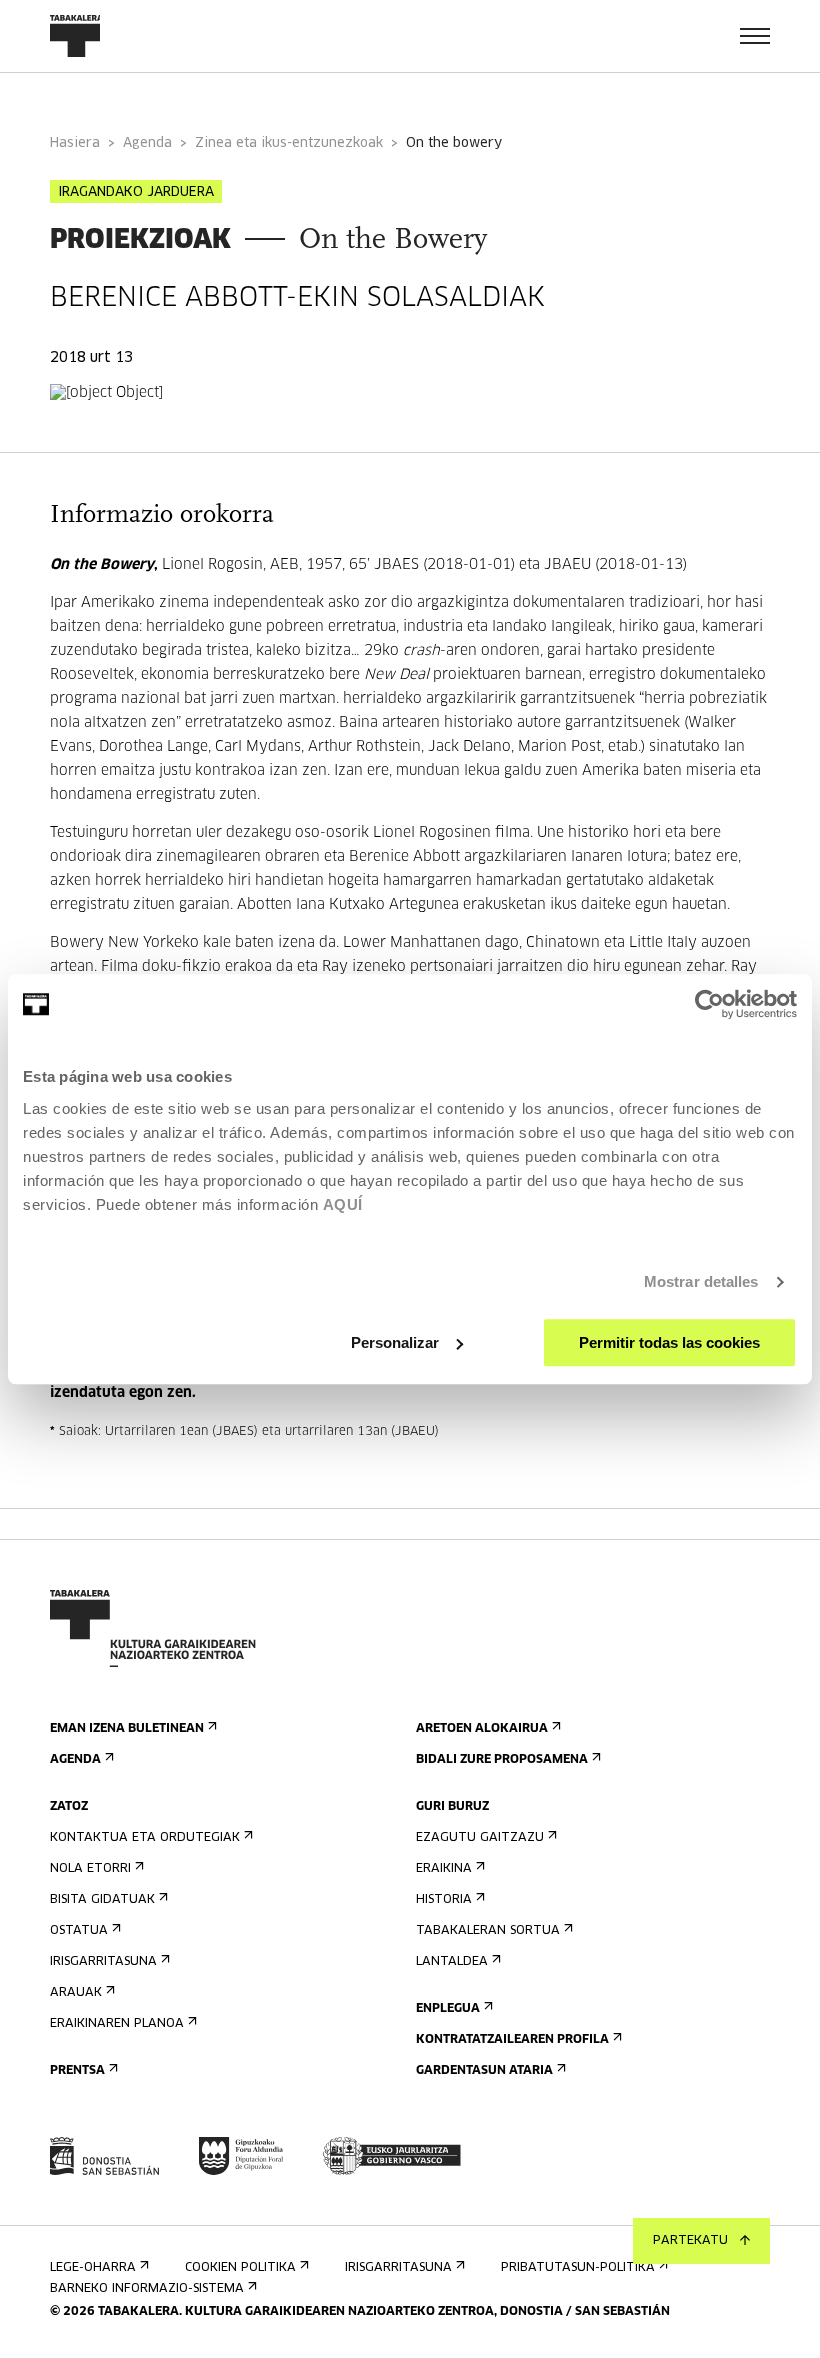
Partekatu (690, 2241)
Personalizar (395, 1342)
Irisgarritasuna (103, 1962)
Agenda (147, 143)
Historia (444, 1900)
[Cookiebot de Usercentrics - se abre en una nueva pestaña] (709, 1004)
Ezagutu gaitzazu (480, 1838)
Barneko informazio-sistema (147, 2289)
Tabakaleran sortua (488, 1931)
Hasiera (75, 143)
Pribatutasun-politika (578, 2268)
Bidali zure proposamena (502, 1760)
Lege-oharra (93, 2268)
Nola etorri (90, 1869)
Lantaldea (452, 1962)
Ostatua (79, 1931)
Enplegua (448, 2009)
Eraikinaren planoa (117, 2024)
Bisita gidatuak (102, 1900)
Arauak (76, 1993)
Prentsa (77, 2071)
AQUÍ (343, 1204)
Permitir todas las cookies (669, 1342)
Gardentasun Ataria (484, 2071)
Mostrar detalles (701, 1281)
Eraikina (444, 1869)
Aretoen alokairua (482, 1729)
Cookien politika (240, 2268)
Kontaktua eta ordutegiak (145, 1838)
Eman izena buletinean (127, 1729)
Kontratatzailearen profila (512, 2040)
